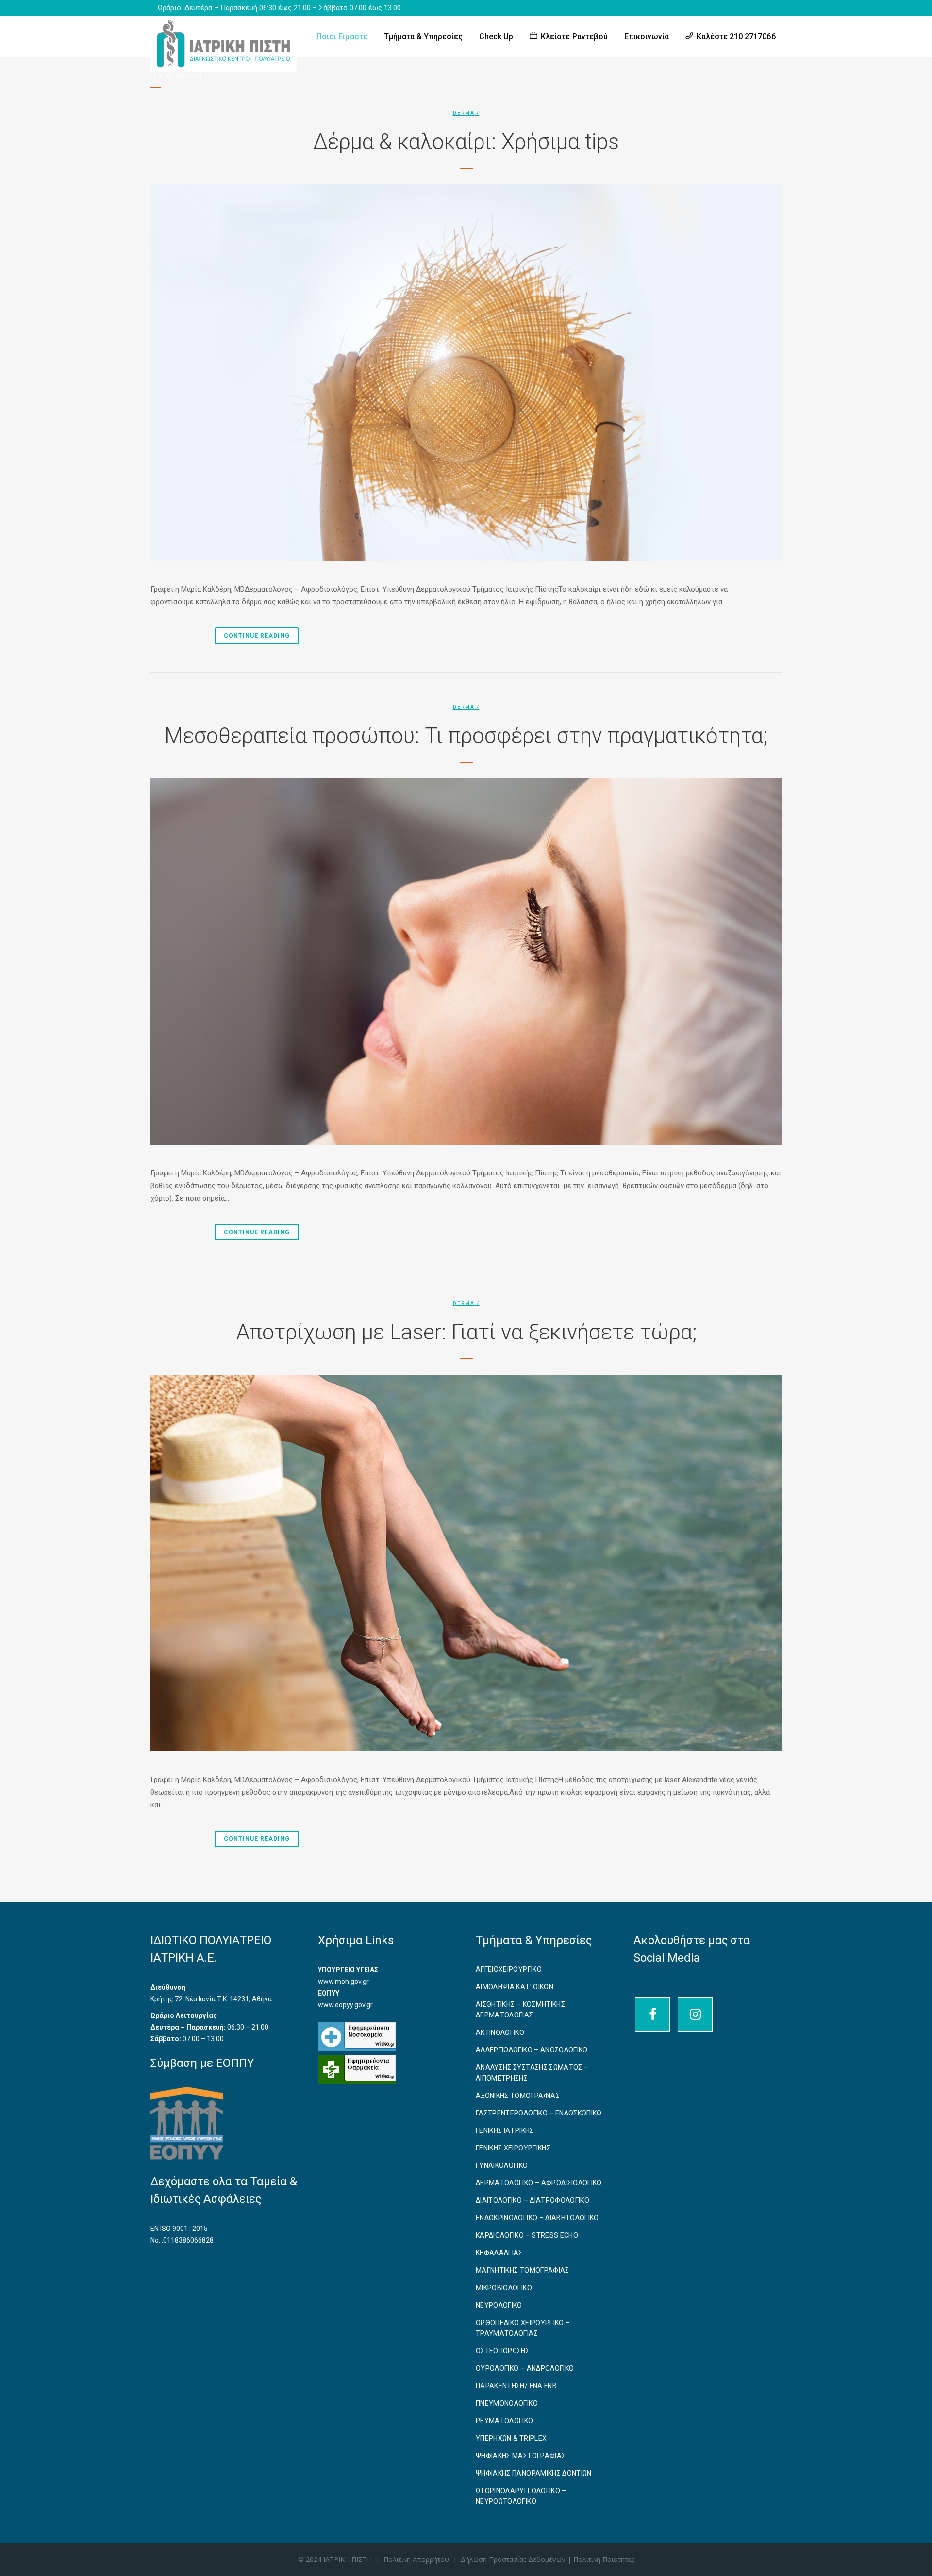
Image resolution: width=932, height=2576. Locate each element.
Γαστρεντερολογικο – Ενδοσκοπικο (539, 2113)
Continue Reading (257, 636)
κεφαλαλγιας (499, 2253)
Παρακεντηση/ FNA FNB (516, 2386)
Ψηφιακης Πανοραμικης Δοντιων (534, 2473)
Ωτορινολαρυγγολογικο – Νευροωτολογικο (521, 2496)
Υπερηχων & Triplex (511, 2438)
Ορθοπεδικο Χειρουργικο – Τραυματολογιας (523, 2328)
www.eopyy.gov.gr (345, 2005)
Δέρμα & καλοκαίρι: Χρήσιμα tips (466, 142)
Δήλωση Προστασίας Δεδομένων (514, 2559)
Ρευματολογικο (505, 2421)
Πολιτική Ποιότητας (604, 2559)
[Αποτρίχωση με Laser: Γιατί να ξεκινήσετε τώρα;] (466, 1563)
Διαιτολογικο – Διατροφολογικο (533, 2200)
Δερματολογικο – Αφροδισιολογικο (539, 2183)
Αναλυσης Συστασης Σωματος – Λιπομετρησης (532, 2073)
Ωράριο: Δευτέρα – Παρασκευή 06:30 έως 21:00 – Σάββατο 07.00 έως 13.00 (280, 8)
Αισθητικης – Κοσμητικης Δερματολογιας (520, 2010)
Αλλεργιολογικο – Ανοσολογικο (532, 2050)
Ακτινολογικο (500, 2032)
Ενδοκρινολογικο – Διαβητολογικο (537, 2218)
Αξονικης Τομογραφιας (518, 2096)
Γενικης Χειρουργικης (513, 2148)
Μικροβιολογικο (504, 2288)
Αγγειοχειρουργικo (509, 1969)
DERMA (464, 113)
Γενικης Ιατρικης (505, 2130)
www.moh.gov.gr (343, 1982)
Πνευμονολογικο (507, 2403)
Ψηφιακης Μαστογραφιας (521, 2456)
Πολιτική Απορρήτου (416, 2559)
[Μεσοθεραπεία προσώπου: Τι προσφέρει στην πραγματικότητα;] (466, 962)
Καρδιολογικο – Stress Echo (527, 2235)
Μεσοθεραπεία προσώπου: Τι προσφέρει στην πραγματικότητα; (466, 736)
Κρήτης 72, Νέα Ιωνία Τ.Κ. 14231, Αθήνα (211, 1999)
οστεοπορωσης (503, 2351)
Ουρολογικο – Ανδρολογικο (525, 2368)
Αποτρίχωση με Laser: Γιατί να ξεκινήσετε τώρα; (466, 1332)
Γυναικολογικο (502, 2165)
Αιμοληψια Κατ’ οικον (515, 1987)
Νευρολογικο (499, 2305)
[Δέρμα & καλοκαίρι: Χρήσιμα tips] (466, 373)
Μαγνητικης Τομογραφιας (523, 2270)
